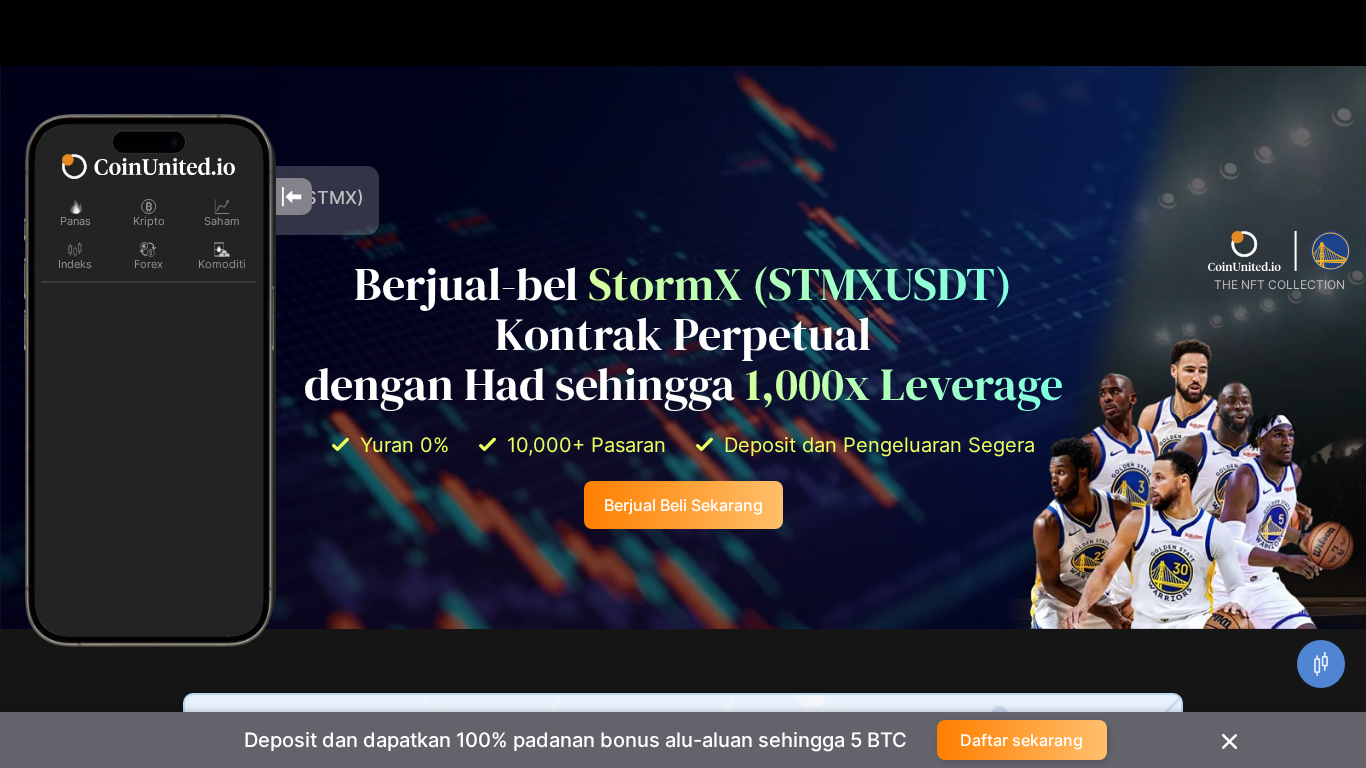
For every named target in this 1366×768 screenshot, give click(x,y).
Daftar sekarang (1021, 740)
